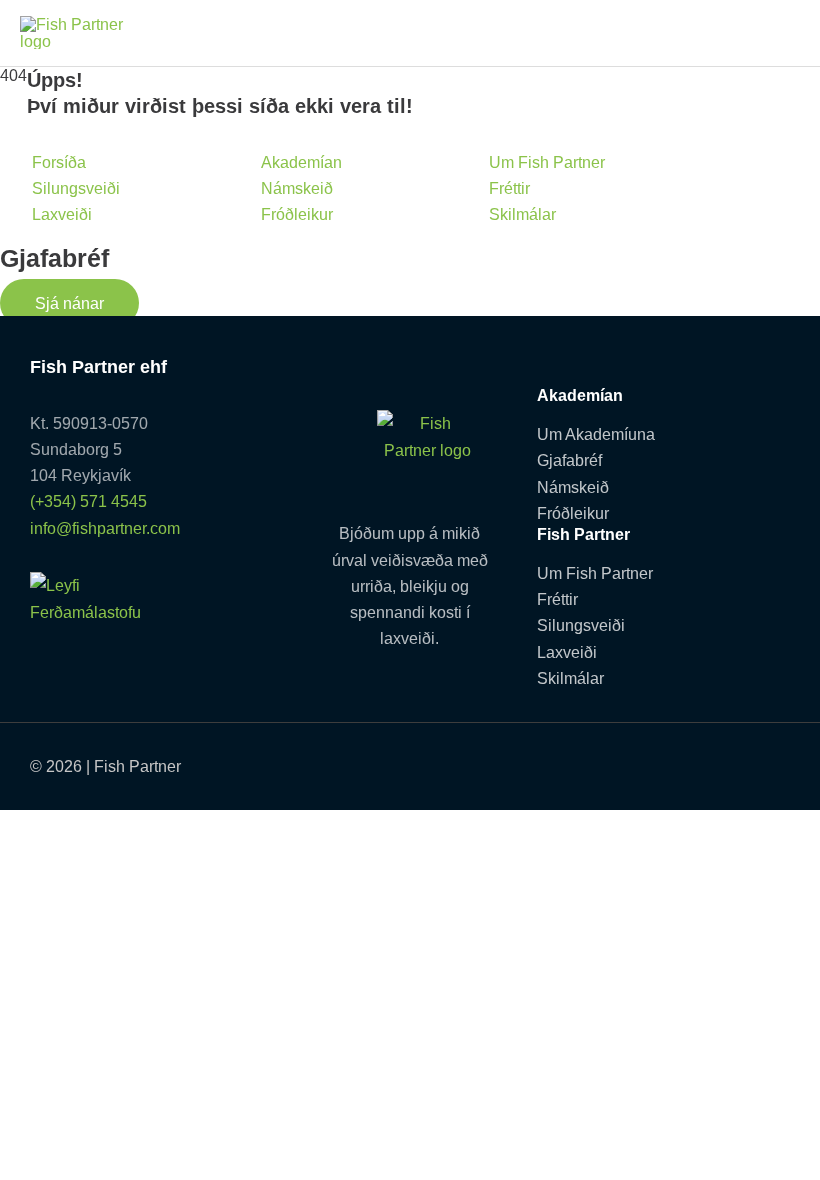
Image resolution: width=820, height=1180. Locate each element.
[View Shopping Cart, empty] (778, 32)
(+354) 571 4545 (88, 501)
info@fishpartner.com (105, 528)
